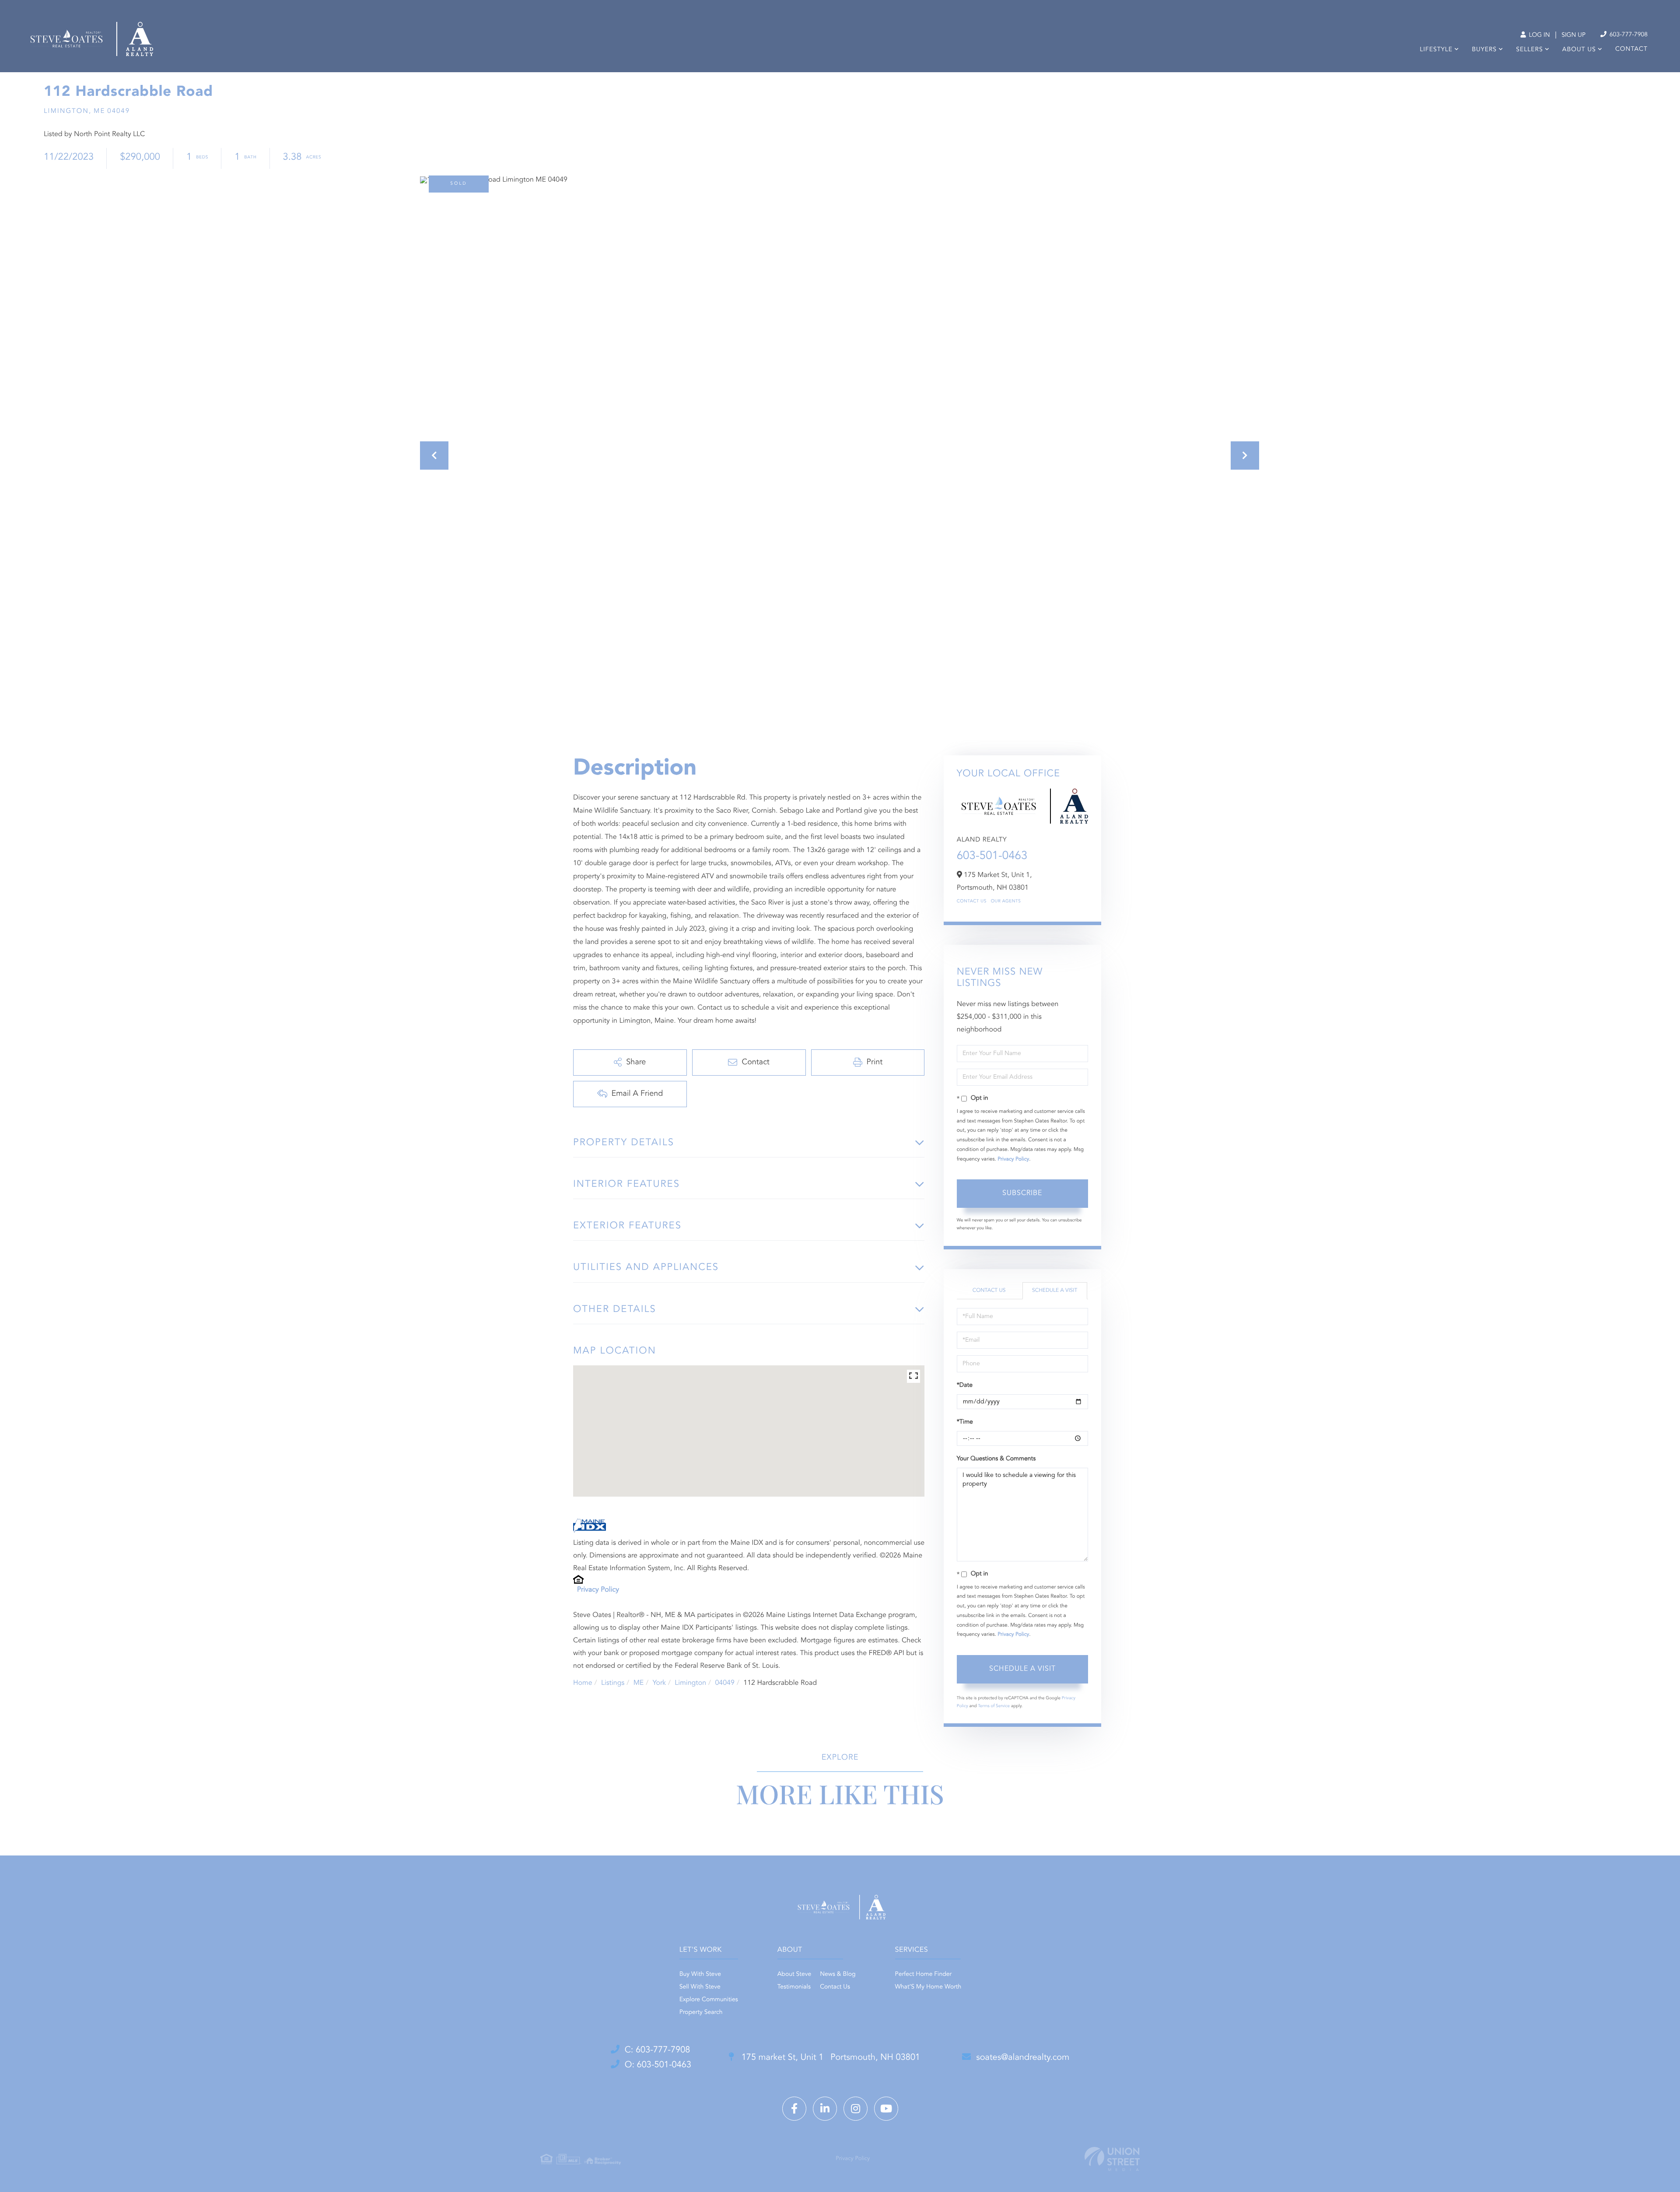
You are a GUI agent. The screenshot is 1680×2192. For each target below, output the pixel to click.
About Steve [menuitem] (794, 1975)
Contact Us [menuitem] (835, 1987)
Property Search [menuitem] (701, 2013)
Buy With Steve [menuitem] (700, 1975)
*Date (965, 1385)
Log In (1538, 35)
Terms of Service (994, 1706)
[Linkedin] (825, 2109)
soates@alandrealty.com (1023, 2058)
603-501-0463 (992, 856)
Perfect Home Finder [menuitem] (924, 1975)
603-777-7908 (1628, 35)
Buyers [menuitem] (1484, 50)
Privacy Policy (598, 1590)
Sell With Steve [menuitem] (700, 1987)
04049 (724, 1683)
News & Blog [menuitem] (838, 1975)
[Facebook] (794, 2109)
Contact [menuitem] (1631, 49)
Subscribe (1022, 1193)
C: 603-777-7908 (658, 2050)
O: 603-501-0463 (658, 2065)
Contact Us (972, 901)
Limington (690, 1683)
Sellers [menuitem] (1529, 50)
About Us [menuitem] (1579, 50)
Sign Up (1573, 35)
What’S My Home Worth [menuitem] (928, 1987)
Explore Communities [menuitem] (709, 2000)
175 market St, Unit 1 (829, 2058)
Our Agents (1006, 901)
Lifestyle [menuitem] (1436, 50)
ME (639, 1683)
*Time (965, 1422)
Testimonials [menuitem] (794, 1987)
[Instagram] (856, 2109)
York (659, 1683)
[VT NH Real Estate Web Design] (1112, 2159)
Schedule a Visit (1055, 1291)
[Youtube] (886, 2109)
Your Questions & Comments (996, 1459)
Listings (613, 1683)
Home (583, 1683)
